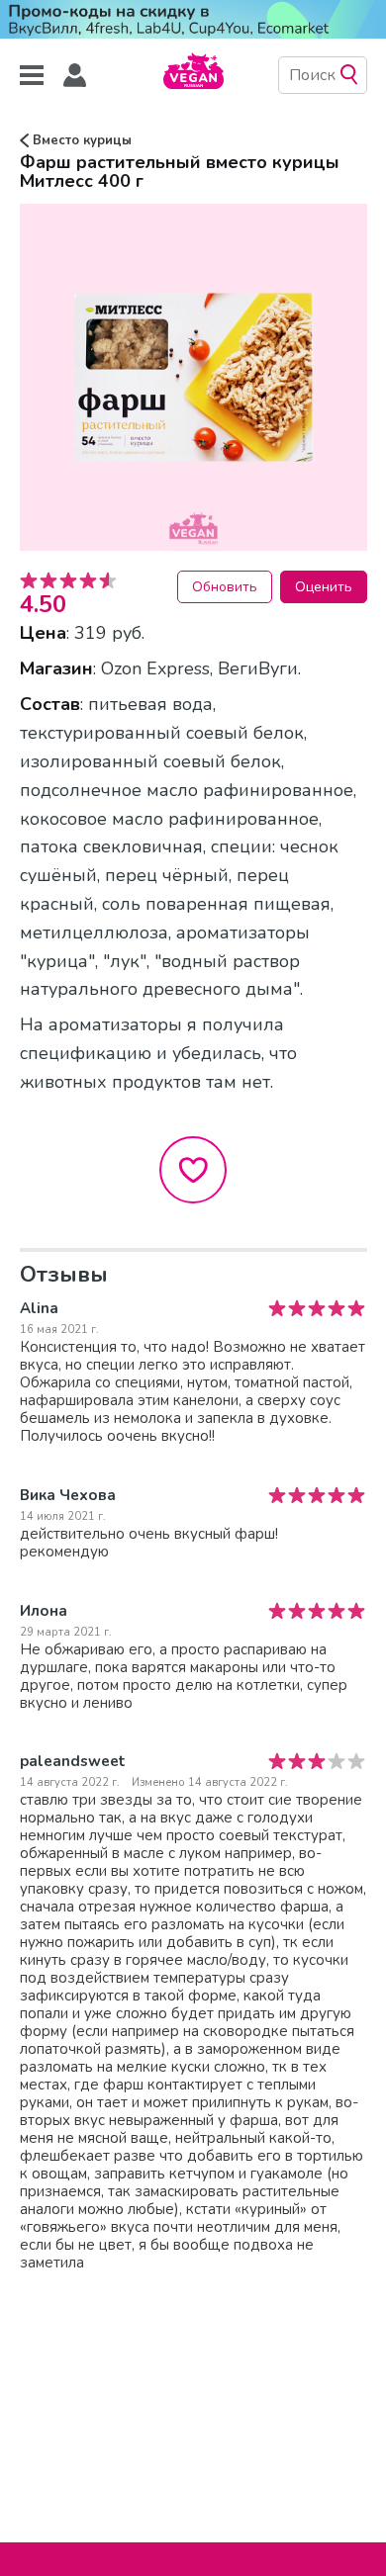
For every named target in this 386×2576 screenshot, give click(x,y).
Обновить (225, 587)
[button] (75, 76)
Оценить (324, 587)
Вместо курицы (80, 140)
